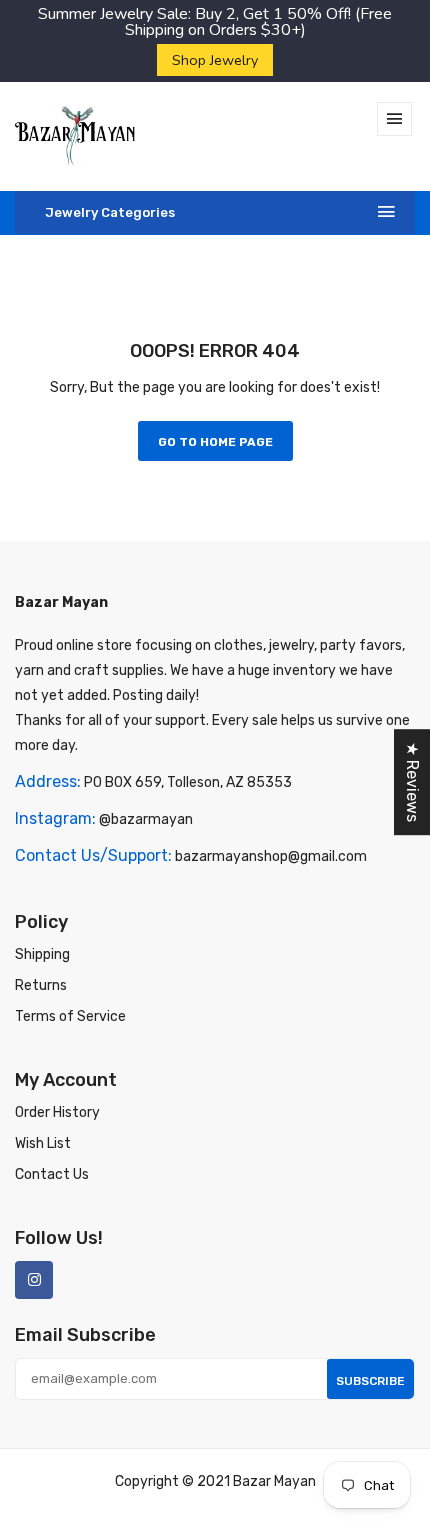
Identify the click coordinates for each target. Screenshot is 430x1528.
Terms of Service (70, 1016)
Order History (57, 1112)
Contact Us (52, 1174)
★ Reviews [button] (412, 782)
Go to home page (215, 442)
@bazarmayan (146, 819)
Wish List (43, 1143)
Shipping (42, 954)
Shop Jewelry (215, 60)
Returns (41, 985)
